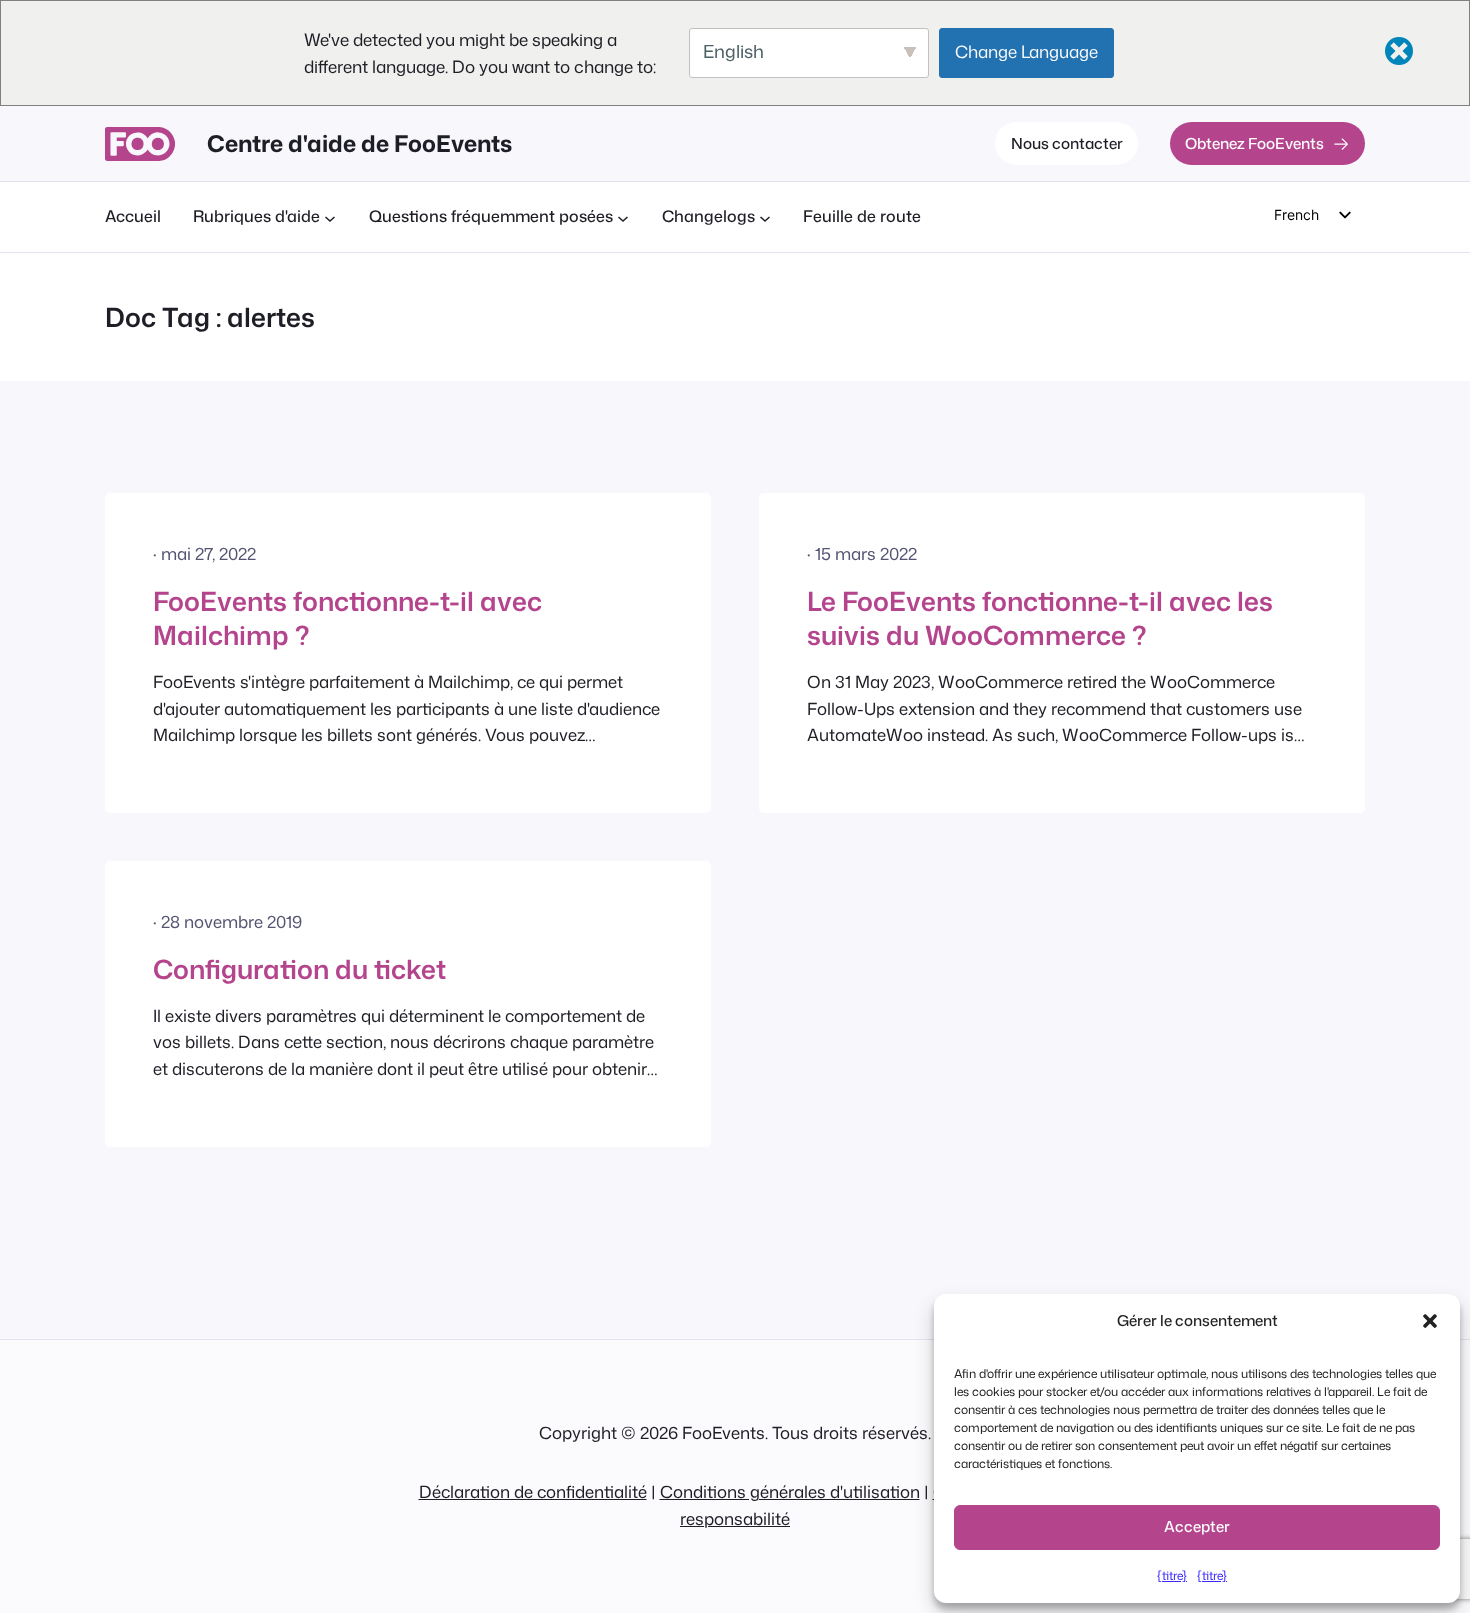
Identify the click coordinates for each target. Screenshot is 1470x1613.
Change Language (1026, 51)
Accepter (1197, 1526)
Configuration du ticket (299, 969)
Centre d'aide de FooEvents (359, 143)
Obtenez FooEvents (1254, 143)
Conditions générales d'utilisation (790, 1491)
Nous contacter (1067, 143)
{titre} (1172, 1575)
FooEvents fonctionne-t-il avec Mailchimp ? (347, 618)
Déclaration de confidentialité (533, 1491)
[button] (1430, 1321)
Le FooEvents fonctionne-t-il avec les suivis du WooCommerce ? (1040, 618)
